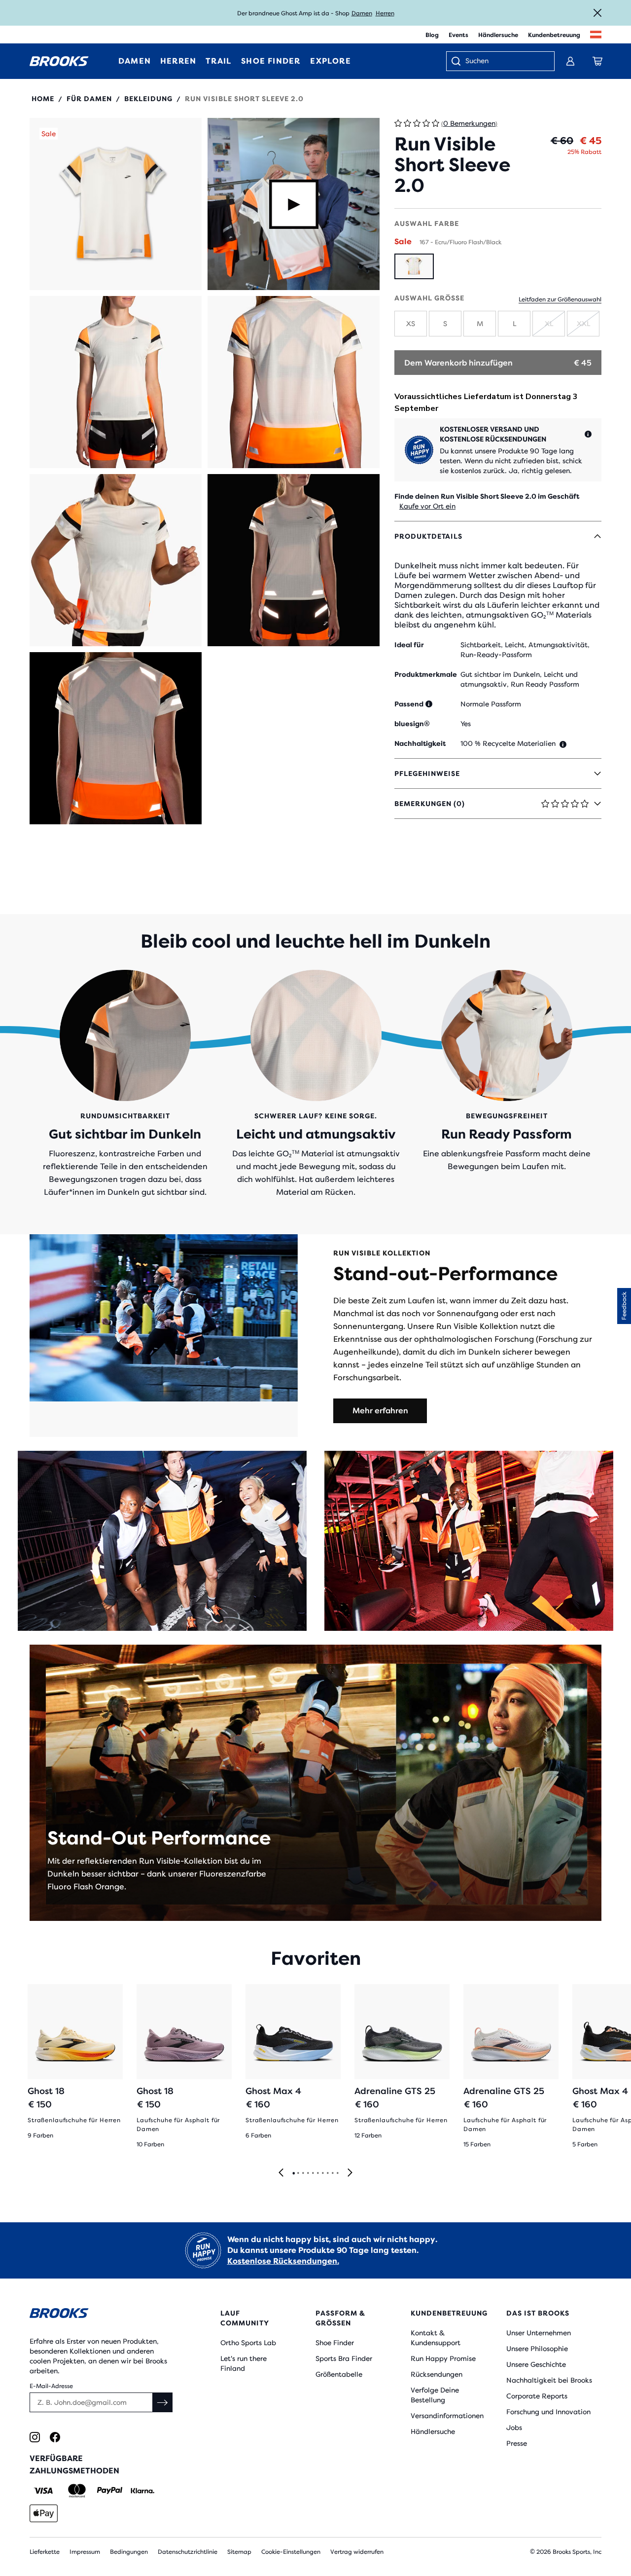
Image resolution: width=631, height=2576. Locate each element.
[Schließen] (597, 13)
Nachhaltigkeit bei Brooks (549, 2380)
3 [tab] (303, 2173)
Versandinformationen (447, 2416)
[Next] (350, 2173)
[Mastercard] (77, 2491)
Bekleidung (148, 99)
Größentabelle (339, 2374)
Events (458, 35)
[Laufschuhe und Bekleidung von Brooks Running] (59, 61)
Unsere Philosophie (537, 2349)
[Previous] (281, 2173)
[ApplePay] (44, 2513)
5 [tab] (313, 2173)
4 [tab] (308, 2173)
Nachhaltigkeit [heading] (420, 743)
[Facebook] (55, 2437)
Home (43, 99)
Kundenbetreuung (554, 35)
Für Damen (89, 99)
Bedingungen (129, 2552)
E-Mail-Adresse (51, 2386)
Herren (385, 13)
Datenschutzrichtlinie (188, 2552)
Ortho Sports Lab (248, 2343)
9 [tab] (332, 2173)
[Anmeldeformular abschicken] (163, 2402)
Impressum (85, 2552)
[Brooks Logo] (101, 2315)
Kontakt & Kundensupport (436, 2338)
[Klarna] (142, 2491)
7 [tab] (322, 2173)
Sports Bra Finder (344, 2358)
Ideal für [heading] (409, 645)
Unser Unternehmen (539, 2333)
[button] (116, 204)
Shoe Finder (335, 2343)
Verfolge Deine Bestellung (435, 2395)
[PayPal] (110, 2491)
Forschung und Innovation (548, 2412)
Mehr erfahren (380, 1411)
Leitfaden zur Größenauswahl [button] (560, 299)
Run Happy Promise (443, 2358)
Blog (432, 35)
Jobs (514, 2428)
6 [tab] (317, 2173)
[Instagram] (35, 2437)
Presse (517, 2443)
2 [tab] (298, 2173)
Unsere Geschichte (536, 2364)
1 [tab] (293, 2173)
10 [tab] (337, 2173)
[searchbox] (505, 62)
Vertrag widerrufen (357, 2552)
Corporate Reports (537, 2396)
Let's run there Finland (244, 2363)
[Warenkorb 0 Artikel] (597, 61)
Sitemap (239, 2552)
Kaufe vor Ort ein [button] (427, 506)
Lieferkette (45, 2552)
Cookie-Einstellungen (291, 2552)
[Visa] (44, 2491)
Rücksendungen (437, 2374)
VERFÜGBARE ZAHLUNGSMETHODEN (74, 2465)
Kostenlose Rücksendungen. (283, 2261)
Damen (362, 13)
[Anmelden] (570, 61)
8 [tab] (327, 2173)
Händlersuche (498, 35)
